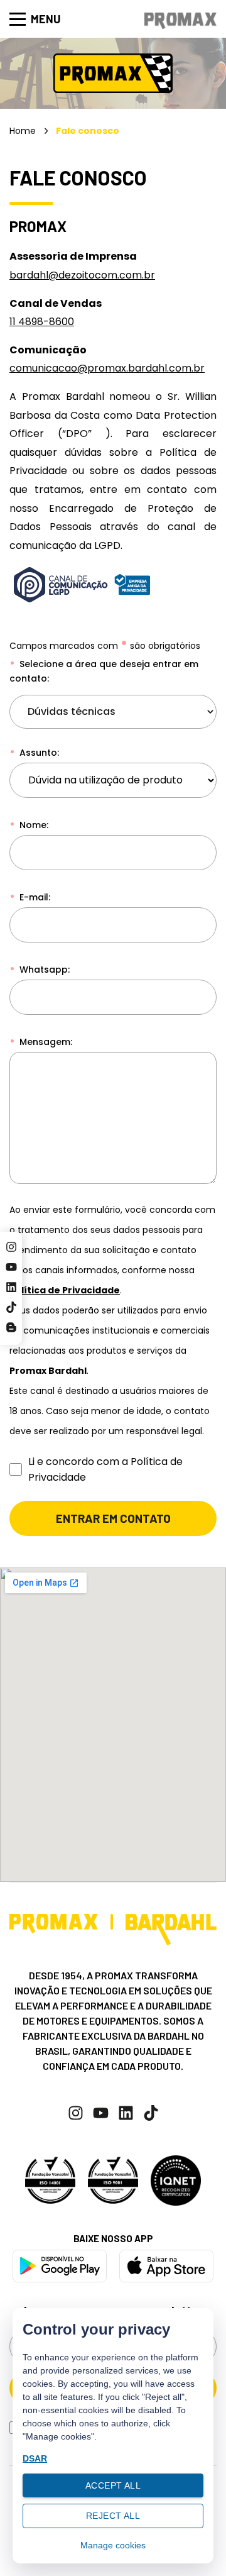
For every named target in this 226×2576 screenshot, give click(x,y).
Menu (46, 19)
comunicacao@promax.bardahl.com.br (107, 368)
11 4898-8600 (42, 322)
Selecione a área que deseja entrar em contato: (104, 671)
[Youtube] (11, 1267)
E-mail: (34, 897)
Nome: (33, 825)
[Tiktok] (11, 1307)
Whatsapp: (43, 970)
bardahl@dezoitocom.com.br (82, 275)
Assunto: (38, 753)
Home (23, 131)
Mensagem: (45, 1042)
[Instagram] (11, 1247)
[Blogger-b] (11, 1327)
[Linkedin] (11, 1287)
